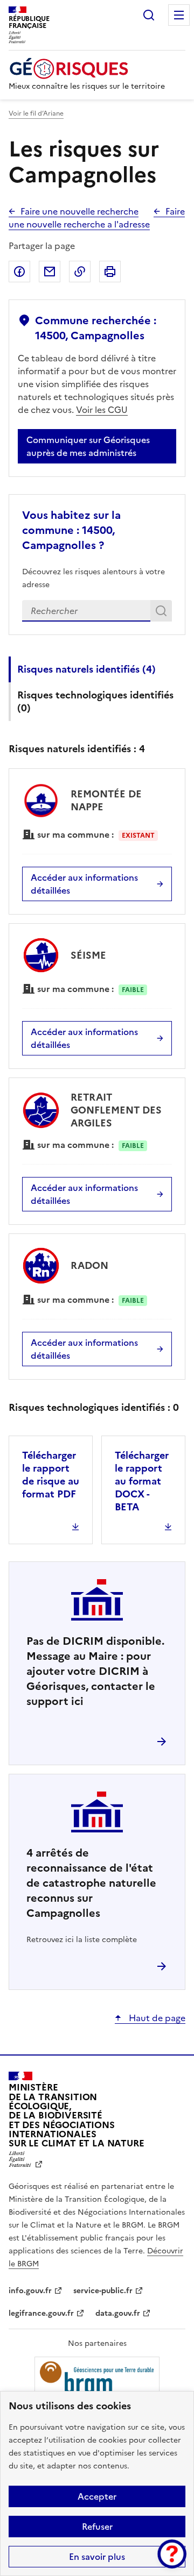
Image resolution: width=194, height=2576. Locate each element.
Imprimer (110, 272)
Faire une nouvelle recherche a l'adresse (97, 218)
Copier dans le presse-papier (80, 272)
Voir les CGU (102, 410)
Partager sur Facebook (19, 272)
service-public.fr (103, 2291)
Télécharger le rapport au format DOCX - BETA (142, 1481)
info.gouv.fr (30, 2291)
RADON (89, 1265)
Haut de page (156, 2018)
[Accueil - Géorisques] (87, 69)
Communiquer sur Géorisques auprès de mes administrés (88, 446)
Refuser (97, 2527)
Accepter (97, 2496)
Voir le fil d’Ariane (36, 113)
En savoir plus (97, 2557)
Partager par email (50, 272)
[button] (172, 2554)
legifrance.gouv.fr (41, 2313)
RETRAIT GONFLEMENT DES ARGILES (116, 1110)
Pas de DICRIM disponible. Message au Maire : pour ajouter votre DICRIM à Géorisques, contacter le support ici (95, 1671)
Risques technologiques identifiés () (95, 701)
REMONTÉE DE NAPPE (106, 800)
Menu (179, 15)
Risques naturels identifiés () (86, 669)
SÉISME (88, 955)
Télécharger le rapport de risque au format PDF (51, 1475)
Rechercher (149, 15)
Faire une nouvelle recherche (79, 211)
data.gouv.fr (118, 2313)
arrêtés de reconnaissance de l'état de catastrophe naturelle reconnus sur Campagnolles (91, 1883)
